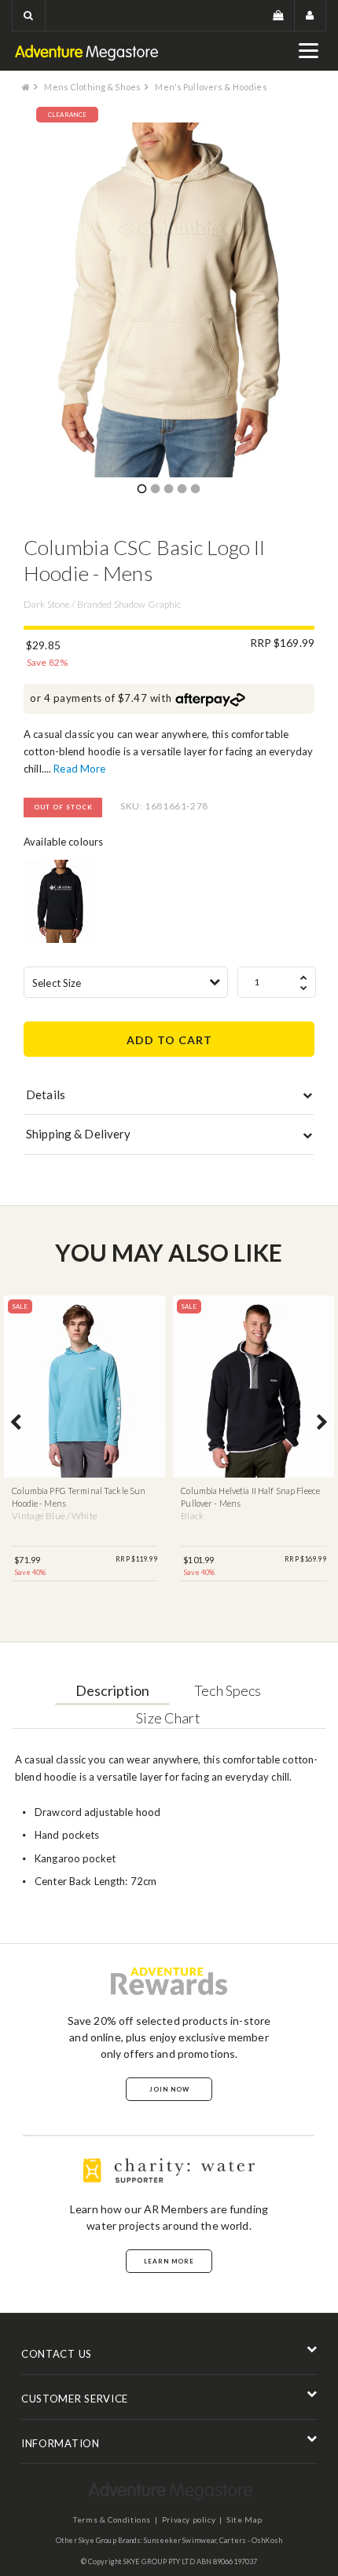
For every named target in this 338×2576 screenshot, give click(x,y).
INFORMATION (61, 2443)
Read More (79, 769)
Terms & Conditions (112, 2519)
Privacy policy (189, 2519)
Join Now (169, 2089)
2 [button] (155, 490)
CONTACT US (57, 2354)
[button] (29, 15)
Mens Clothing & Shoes (92, 87)
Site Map (244, 2519)
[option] (169, 300)
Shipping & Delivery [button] (78, 1134)
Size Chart (168, 1718)
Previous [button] (16, 1423)
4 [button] (182, 490)
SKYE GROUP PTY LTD (159, 2561)
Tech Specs (228, 1690)
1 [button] (141, 490)
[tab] (169, 1098)
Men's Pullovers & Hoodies (211, 87)
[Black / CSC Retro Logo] (60, 901)
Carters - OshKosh (251, 2540)
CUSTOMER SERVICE (75, 2399)
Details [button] (46, 1094)
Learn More (169, 2261)
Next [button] (322, 1423)
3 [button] (168, 490)
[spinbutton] (277, 982)
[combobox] (126, 982)
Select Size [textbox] (57, 983)
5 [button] (195, 490)
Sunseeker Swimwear (180, 2540)
